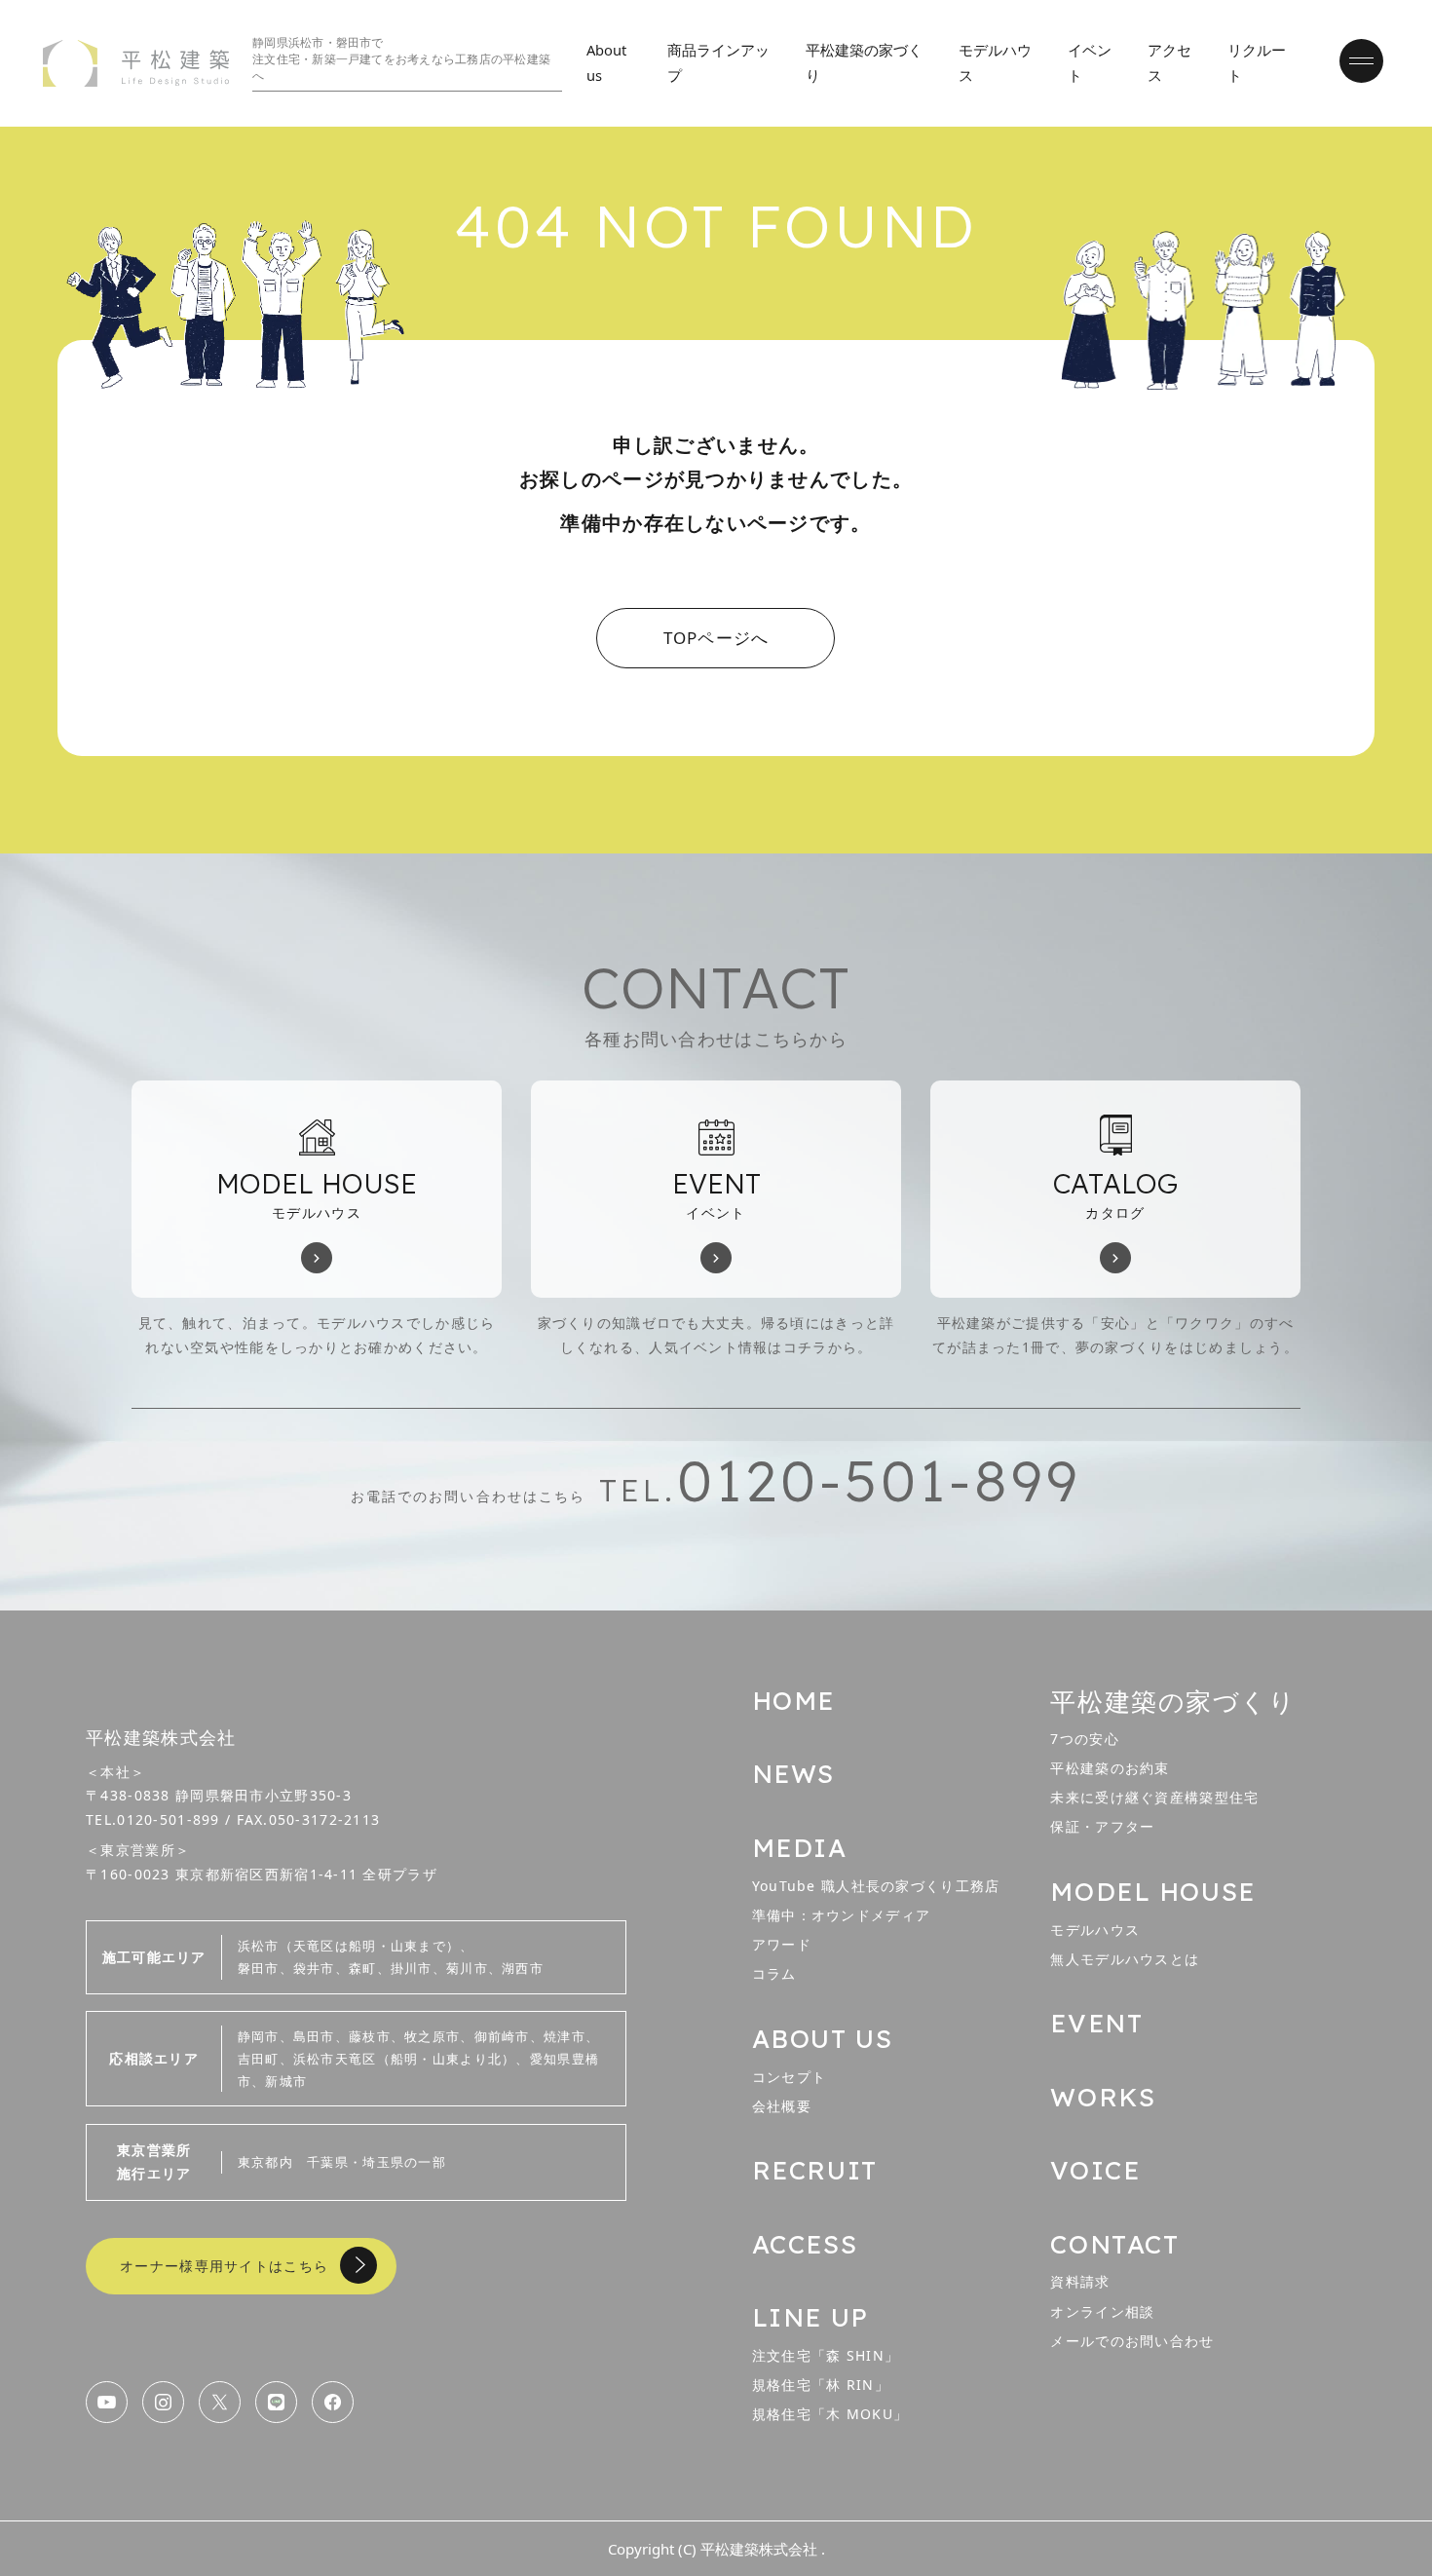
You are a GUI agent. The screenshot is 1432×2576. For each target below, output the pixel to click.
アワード (782, 1944)
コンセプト (789, 2077)
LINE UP (810, 2317)
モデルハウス (1095, 1930)
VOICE (1095, 2170)
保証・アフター (1102, 1826)
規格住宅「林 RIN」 (821, 2385)
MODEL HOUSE (1152, 1892)
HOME (793, 1701)
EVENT (1096, 2023)
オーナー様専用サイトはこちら (224, 2266)
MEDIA (800, 1848)
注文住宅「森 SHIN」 (826, 2355)
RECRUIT (815, 2170)
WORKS (1103, 2097)
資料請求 (1080, 2281)
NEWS (793, 1774)
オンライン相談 (1102, 2311)
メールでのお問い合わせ (1132, 2341)
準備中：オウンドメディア (841, 1915)
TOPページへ (716, 638)
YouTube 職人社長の (876, 1886)
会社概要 (782, 2106)
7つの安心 (1084, 1739)
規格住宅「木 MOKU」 (830, 2414)
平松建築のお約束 (1110, 1768)
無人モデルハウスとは (1125, 1959)
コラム (774, 1973)
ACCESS (805, 2244)
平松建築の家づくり (1173, 1701)
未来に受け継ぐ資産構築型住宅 (1154, 1797)
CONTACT (1114, 2244)
